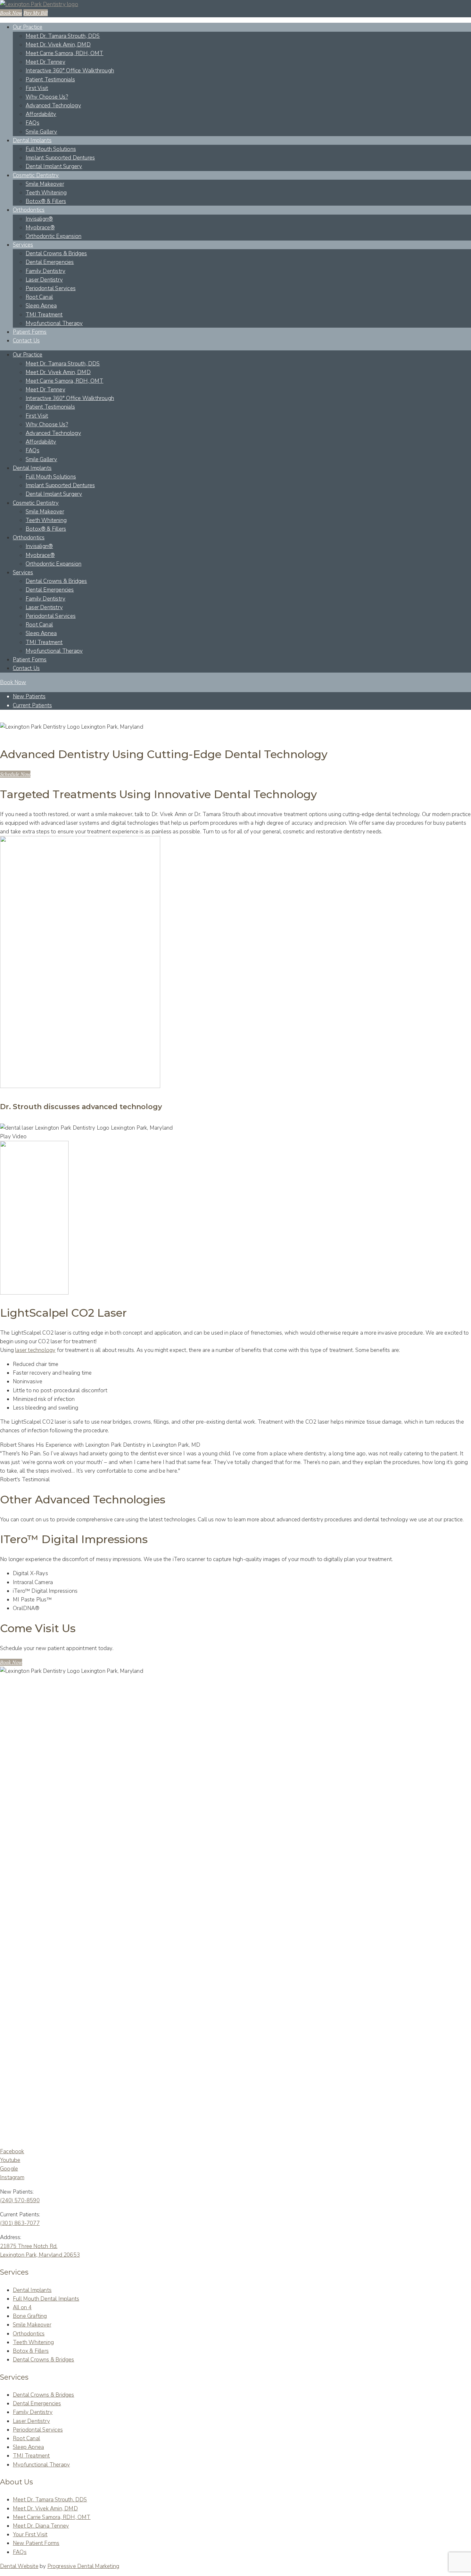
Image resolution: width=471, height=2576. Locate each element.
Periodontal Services (51, 288)
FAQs (33, 123)
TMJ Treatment (44, 315)
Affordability (41, 114)
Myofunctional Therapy (54, 323)
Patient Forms (30, 332)
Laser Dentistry (44, 280)
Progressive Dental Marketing (83, 2566)
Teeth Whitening (46, 193)
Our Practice (28, 27)
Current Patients (32, 705)
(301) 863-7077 (20, 2223)
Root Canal (39, 297)
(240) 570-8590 (20, 2200)
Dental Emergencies (50, 262)
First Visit (37, 88)
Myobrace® (40, 228)
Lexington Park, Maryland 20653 (40, 2255)
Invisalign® (39, 219)
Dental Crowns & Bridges (56, 254)
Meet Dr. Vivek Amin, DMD (58, 45)
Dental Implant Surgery (54, 166)
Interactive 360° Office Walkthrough (70, 71)
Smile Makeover (45, 184)
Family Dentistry (45, 271)
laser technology (35, 1350)
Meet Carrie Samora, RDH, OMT (65, 53)
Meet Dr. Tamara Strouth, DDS (63, 36)
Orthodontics (29, 210)
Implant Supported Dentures (60, 158)
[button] (15, 774)
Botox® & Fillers (46, 201)
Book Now (11, 13)
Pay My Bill (36, 13)
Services (23, 245)
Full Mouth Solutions (51, 149)
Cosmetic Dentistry (36, 175)
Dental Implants (32, 140)
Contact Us (26, 341)
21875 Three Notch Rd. (29, 2246)
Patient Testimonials (50, 80)
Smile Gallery (41, 132)
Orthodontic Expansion (54, 236)
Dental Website (19, 2566)
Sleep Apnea (41, 306)
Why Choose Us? (47, 97)
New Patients (29, 696)
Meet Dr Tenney (45, 62)
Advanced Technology (53, 106)
